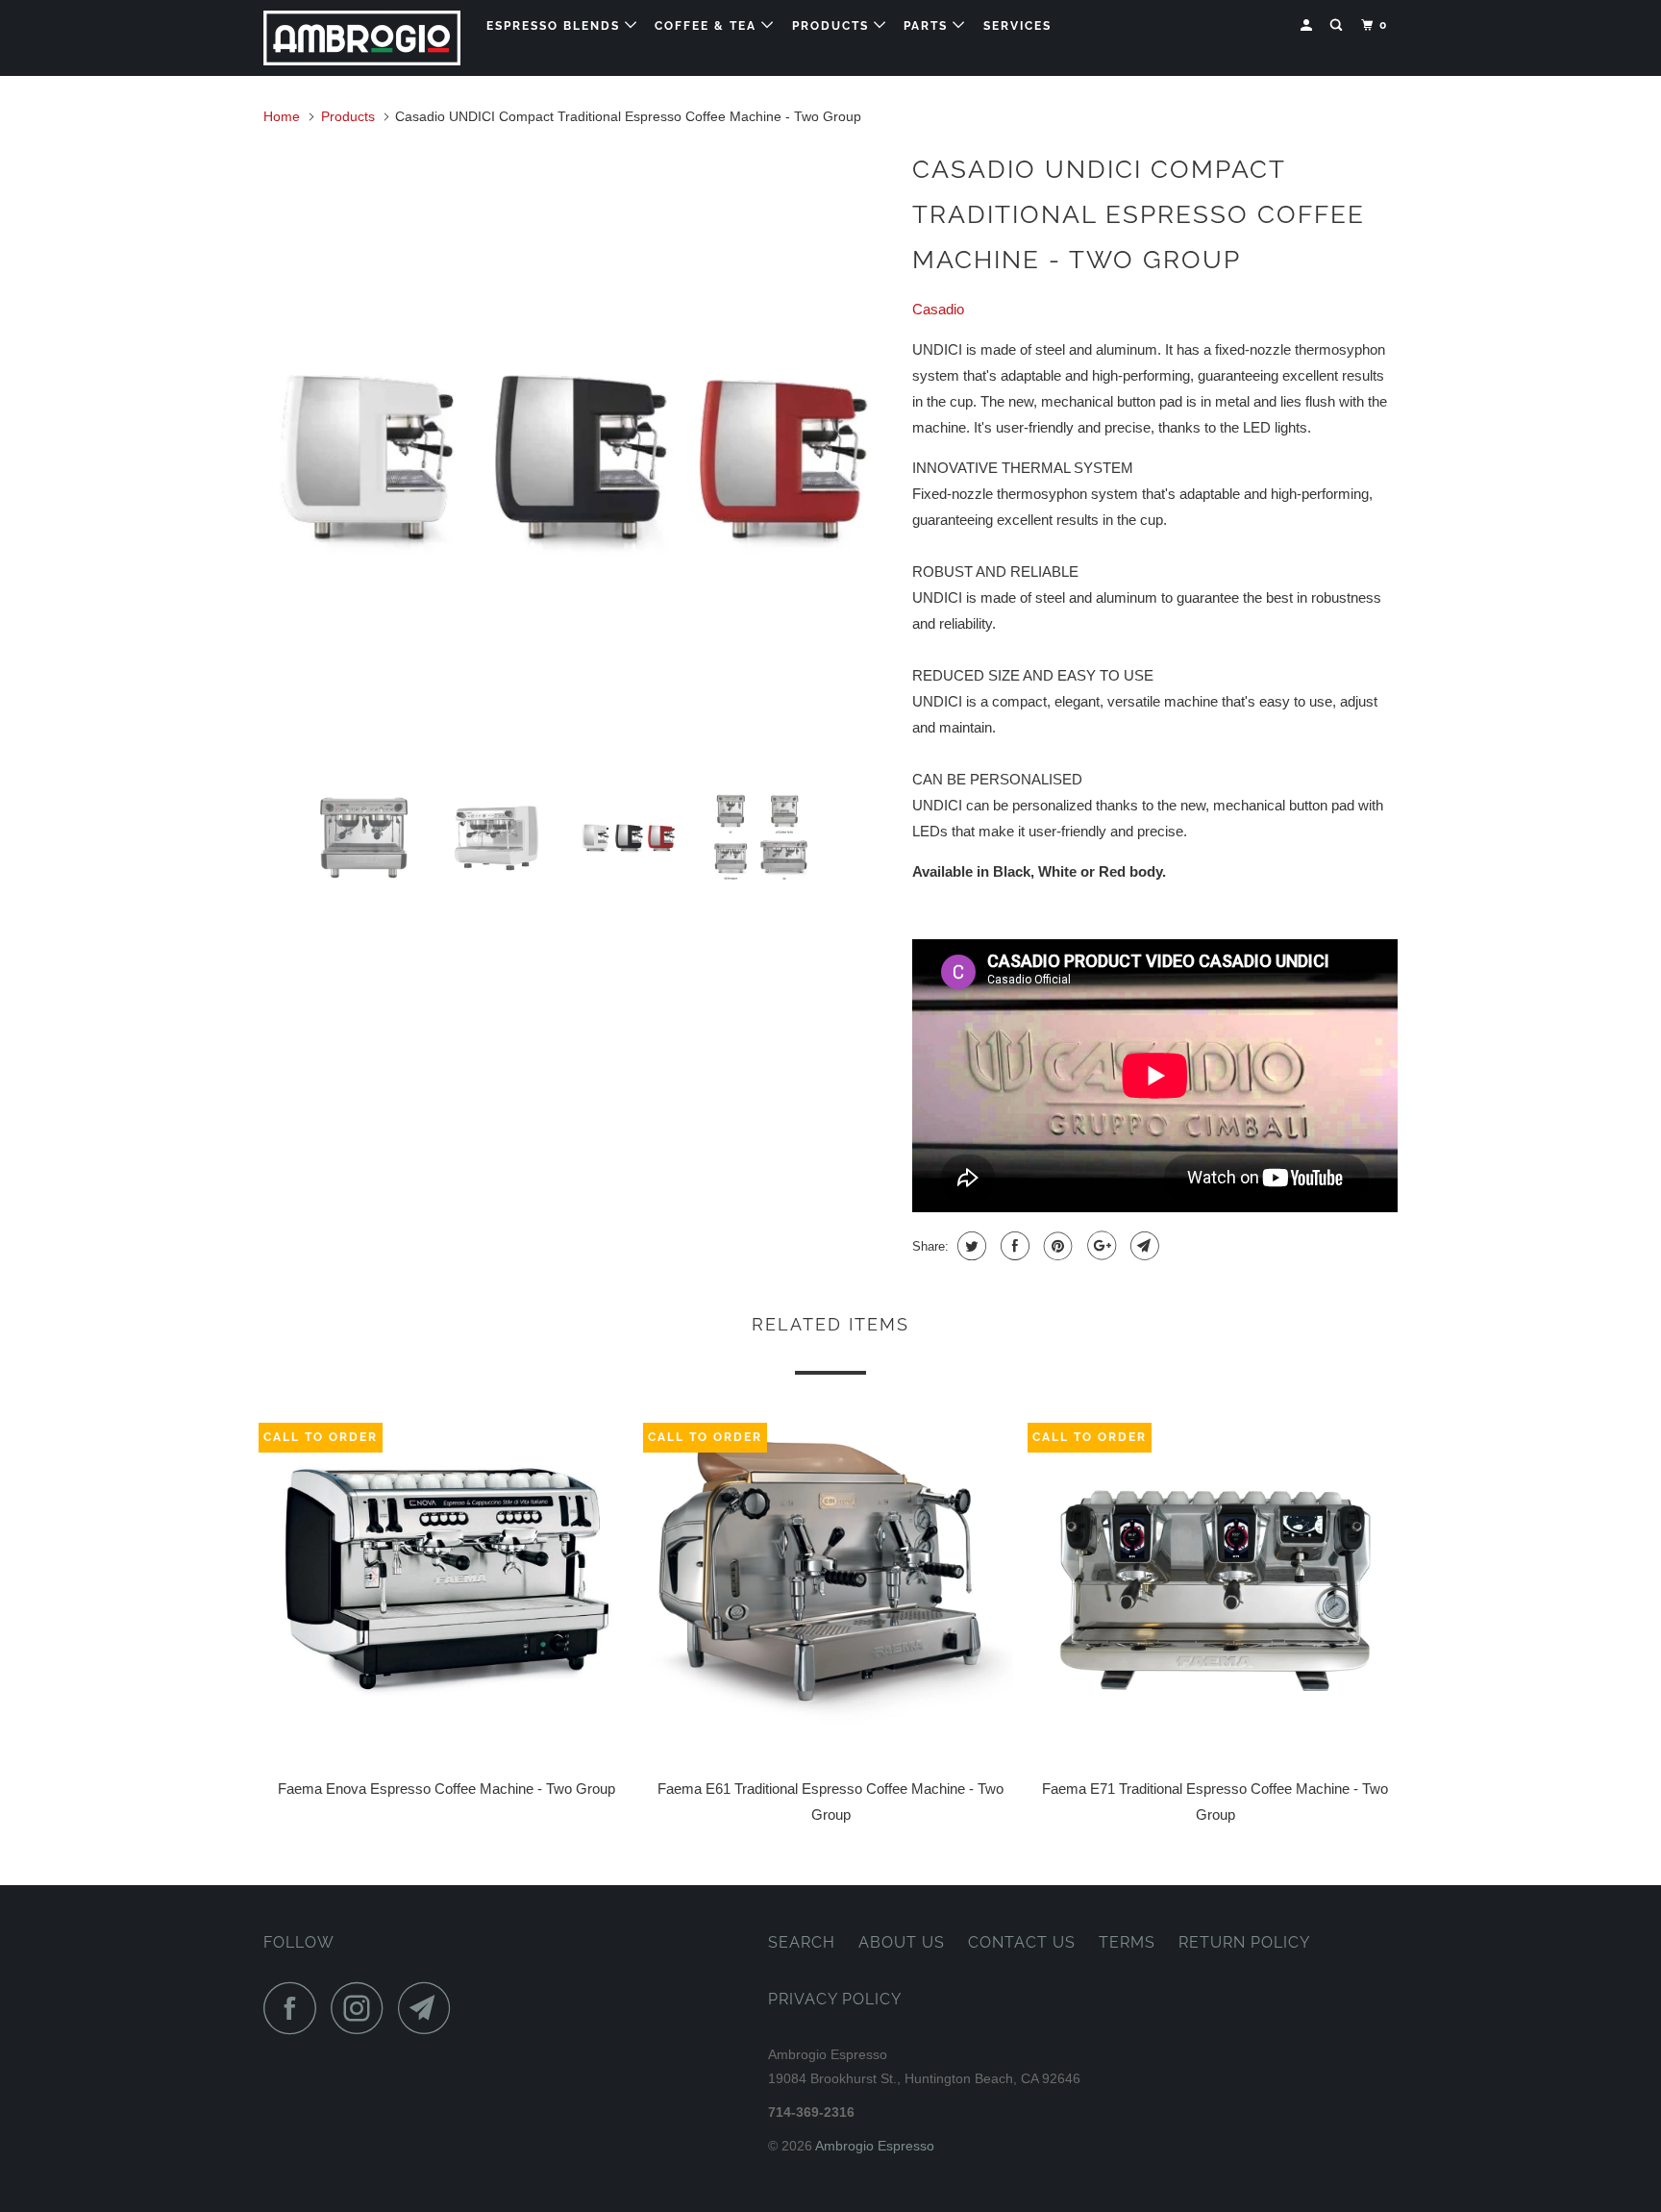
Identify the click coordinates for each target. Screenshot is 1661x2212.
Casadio (938, 309)
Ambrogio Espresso (875, 2146)
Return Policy (1244, 1942)
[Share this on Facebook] (1013, 1246)
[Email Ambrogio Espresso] (430, 2008)
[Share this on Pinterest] (1056, 1246)
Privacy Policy (835, 1999)
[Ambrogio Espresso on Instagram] (362, 2008)
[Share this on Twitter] (969, 1246)
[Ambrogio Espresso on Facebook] (295, 2008)
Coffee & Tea (708, 26)
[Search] (1338, 25)
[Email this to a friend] (1142, 1246)
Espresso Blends (556, 26)
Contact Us (1022, 1942)
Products (833, 26)
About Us (902, 1942)
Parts (928, 26)
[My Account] (1308, 25)
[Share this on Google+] (1099, 1246)
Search (802, 1942)
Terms (1127, 1942)
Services (1017, 26)
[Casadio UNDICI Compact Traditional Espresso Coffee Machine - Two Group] (578, 458)
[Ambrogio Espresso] (362, 38)
